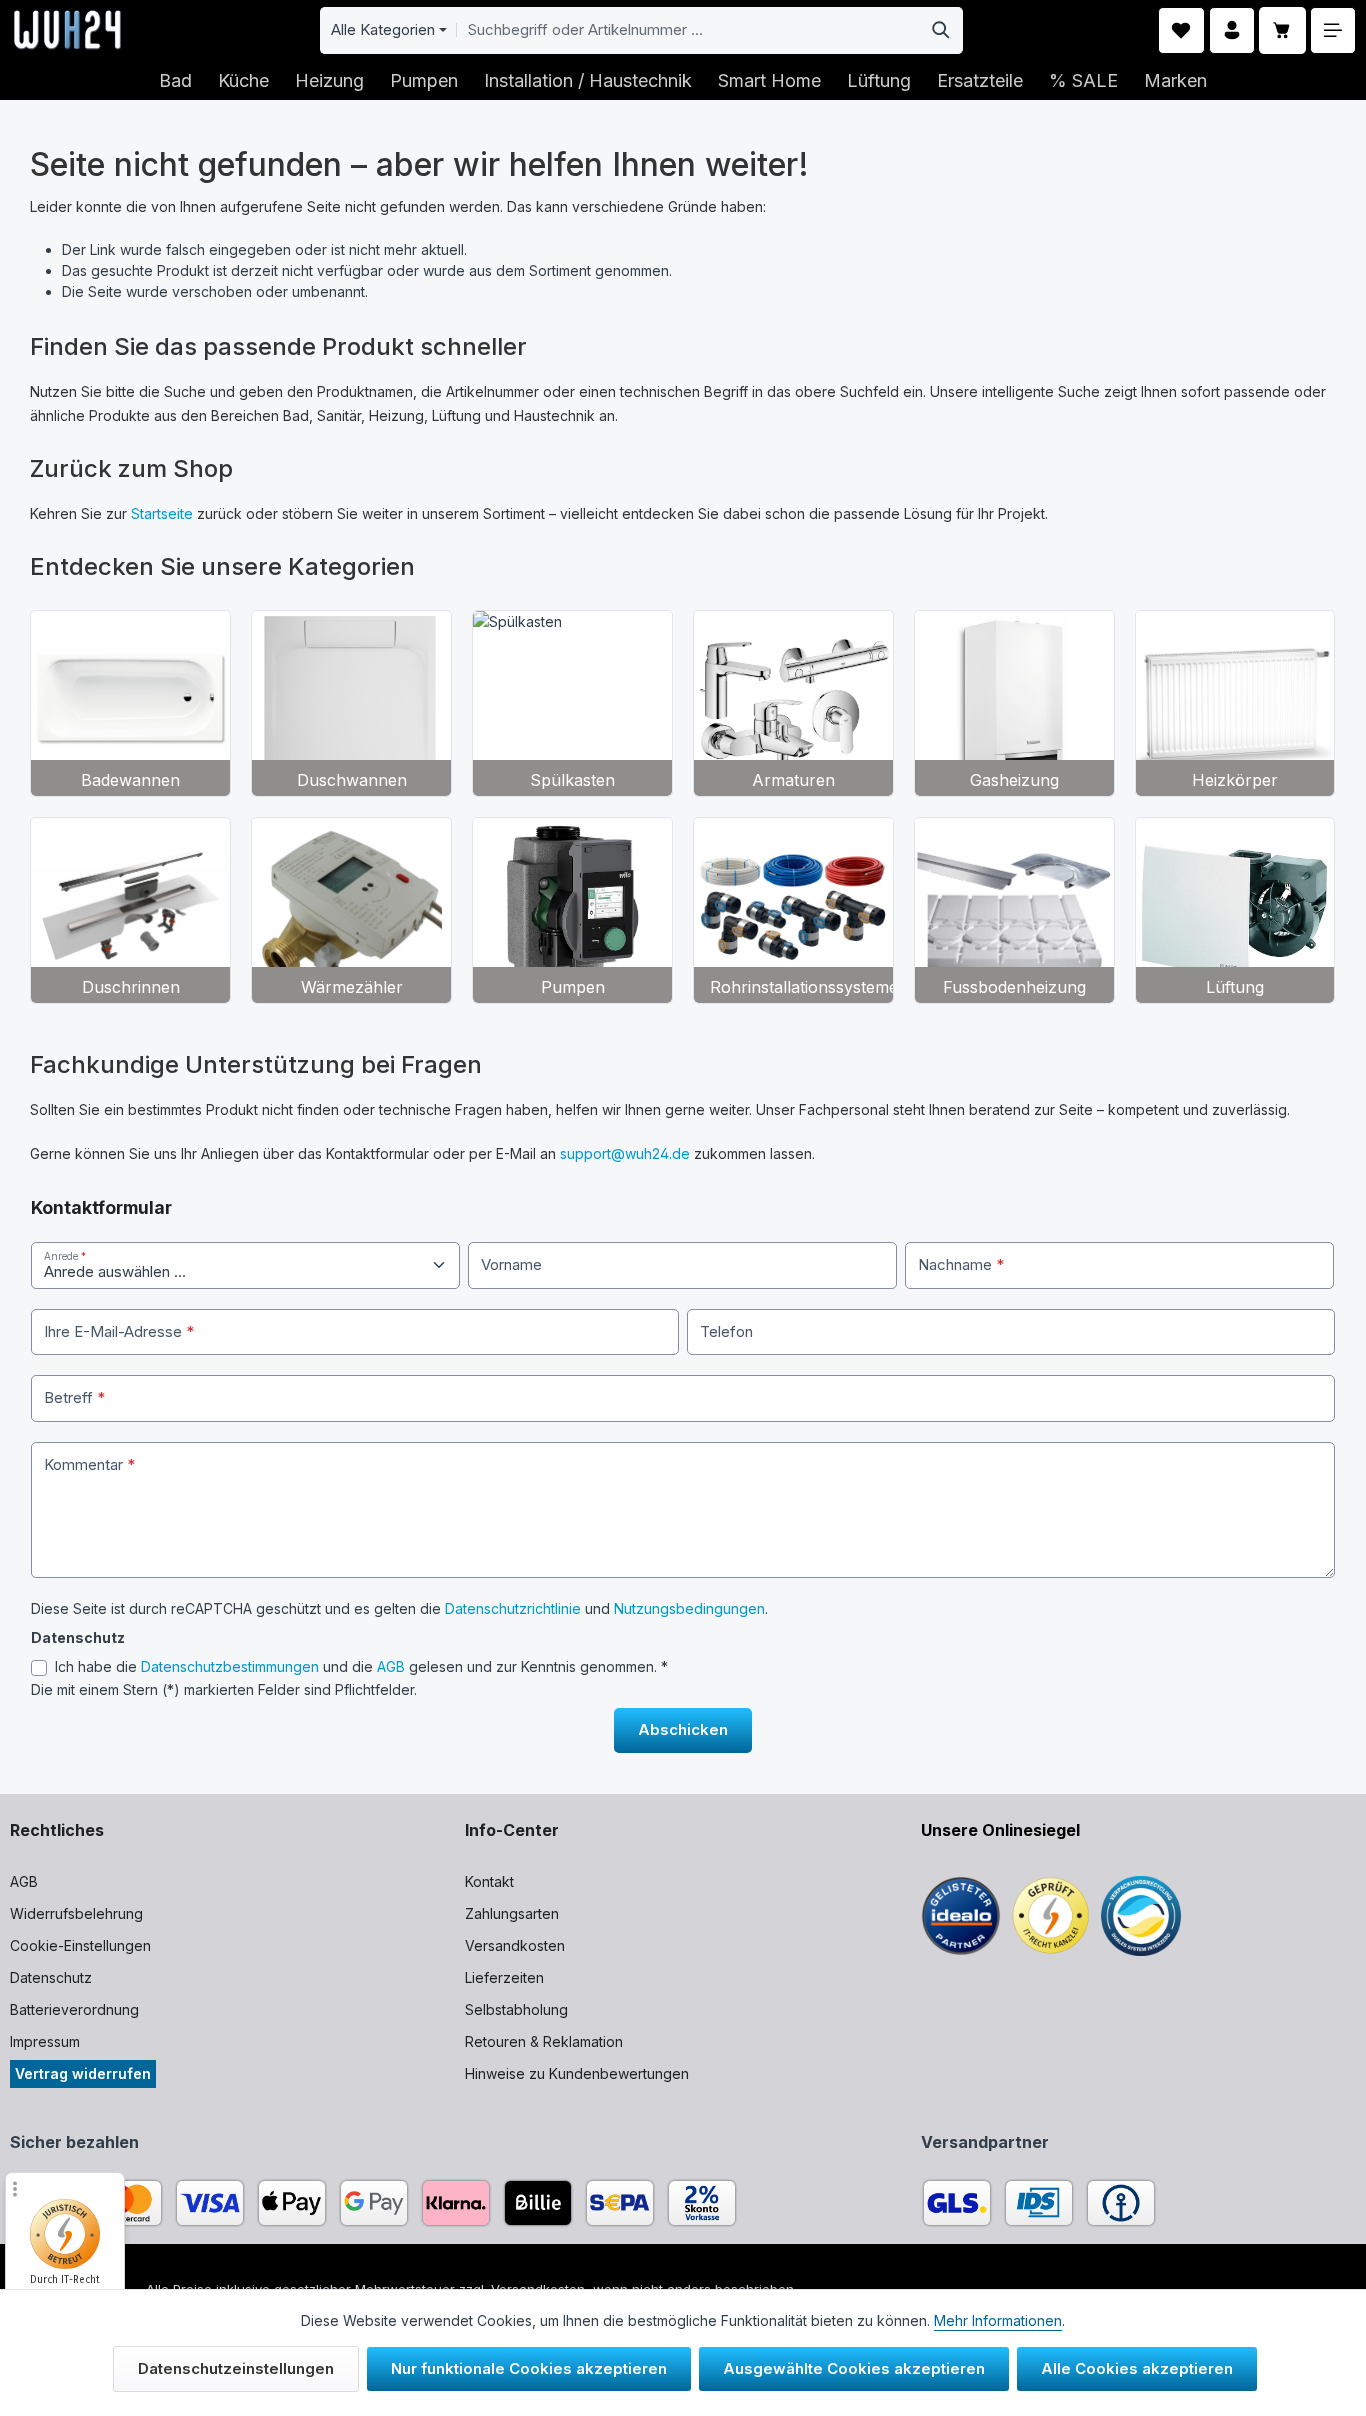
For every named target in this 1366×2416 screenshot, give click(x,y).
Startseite (162, 513)
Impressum (45, 2041)
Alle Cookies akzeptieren (1137, 2368)
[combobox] (688, 30)
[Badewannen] (130, 703)
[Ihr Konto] (1232, 30)
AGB (391, 1666)
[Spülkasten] (572, 703)
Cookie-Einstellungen (80, 1945)
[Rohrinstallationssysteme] (793, 910)
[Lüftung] (1235, 910)
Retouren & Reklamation (544, 2041)
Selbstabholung (516, 2009)
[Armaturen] (793, 703)
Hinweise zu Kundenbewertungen (577, 2073)
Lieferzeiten (504, 1977)
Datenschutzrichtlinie (513, 1608)
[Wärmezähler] (351, 910)
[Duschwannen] (351, 703)
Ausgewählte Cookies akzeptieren (854, 2368)
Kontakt (489, 1881)
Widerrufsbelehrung (76, 1913)
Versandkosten (515, 1945)
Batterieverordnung (74, 2009)
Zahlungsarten (512, 1913)
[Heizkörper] (1235, 703)
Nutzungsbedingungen (689, 1608)
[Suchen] (941, 30)
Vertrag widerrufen (83, 2073)
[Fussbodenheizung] (1014, 910)
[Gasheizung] (1014, 703)
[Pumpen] (572, 910)
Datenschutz (51, 1977)
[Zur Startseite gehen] (67, 30)
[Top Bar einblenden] (1333, 30)
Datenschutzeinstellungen (236, 2368)
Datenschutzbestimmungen (230, 1666)
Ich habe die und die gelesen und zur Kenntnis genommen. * (361, 1666)
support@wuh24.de (625, 1153)
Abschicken (683, 1729)
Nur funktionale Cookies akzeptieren (529, 2368)
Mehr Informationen (998, 2320)
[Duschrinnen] (130, 910)
